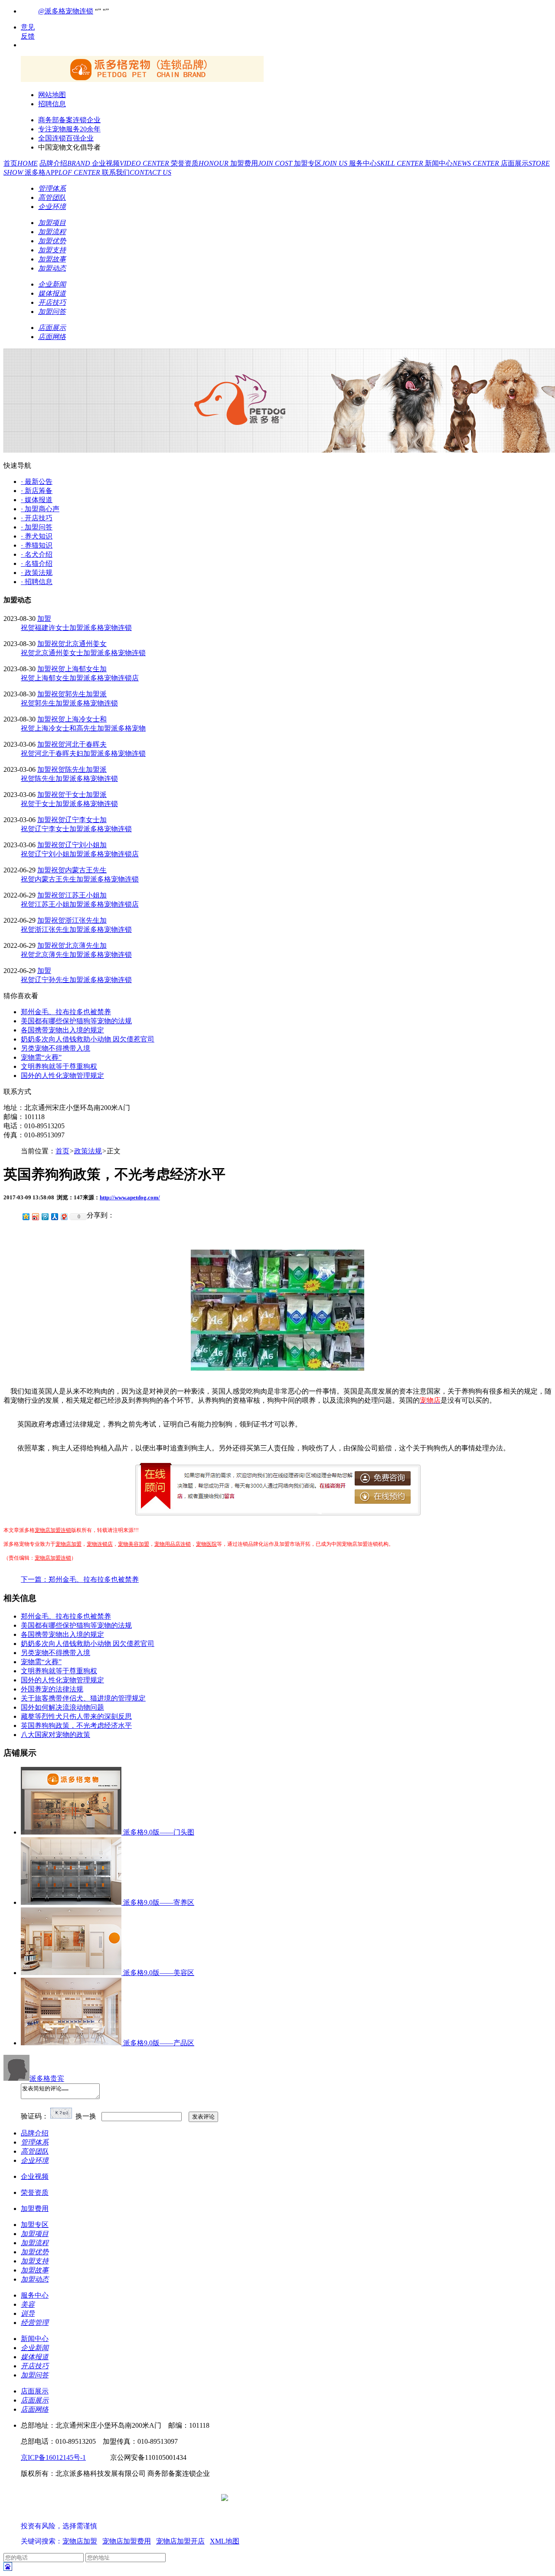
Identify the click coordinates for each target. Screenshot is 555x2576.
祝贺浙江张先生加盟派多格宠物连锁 (76, 929)
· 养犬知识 (37, 536)
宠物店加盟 (69, 1544)
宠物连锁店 (100, 1544)
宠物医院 (206, 1544)
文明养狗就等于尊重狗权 (59, 1066)
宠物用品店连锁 (173, 1544)
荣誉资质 (201, 163)
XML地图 (225, 2541)
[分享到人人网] (54, 1216)
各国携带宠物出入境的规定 (62, 1030)
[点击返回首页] (142, 80)
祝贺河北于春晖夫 (79, 744)
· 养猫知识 (37, 545)
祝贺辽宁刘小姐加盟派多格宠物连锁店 (80, 854)
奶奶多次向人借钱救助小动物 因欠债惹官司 (88, 1039)
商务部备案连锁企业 (69, 120)
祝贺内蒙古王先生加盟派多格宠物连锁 (80, 879)
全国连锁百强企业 (66, 138)
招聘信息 (52, 104)
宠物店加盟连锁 (53, 1530)
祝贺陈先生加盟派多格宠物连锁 (69, 779)
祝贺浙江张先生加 (79, 920)
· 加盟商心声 (40, 509)
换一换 (86, 2116)
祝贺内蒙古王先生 (79, 870)
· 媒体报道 (37, 500)
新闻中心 (463, 163)
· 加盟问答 (37, 527)
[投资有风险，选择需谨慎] (73, 2517)
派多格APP (63, 172)
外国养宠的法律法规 (52, 1689)
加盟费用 (262, 163)
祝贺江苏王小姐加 (79, 895)
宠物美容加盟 (134, 1544)
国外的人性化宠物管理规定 (62, 1076)
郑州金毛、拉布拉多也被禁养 (66, 1012)
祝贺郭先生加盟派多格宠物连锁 (69, 703)
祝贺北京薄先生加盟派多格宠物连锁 (76, 955)
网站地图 (52, 95)
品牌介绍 (66, 163)
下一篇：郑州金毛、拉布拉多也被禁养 (80, 1579)
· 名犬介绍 (37, 554)
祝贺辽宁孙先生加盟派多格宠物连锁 (76, 980)
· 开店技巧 (37, 518)
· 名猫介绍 (37, 563)
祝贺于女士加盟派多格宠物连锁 (69, 804)
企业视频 (131, 163)
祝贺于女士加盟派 (79, 795)
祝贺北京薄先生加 (79, 945)
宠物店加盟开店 (180, 2541)
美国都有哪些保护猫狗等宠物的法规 (76, 1021)
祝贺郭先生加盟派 (79, 694)
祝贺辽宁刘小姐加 (79, 845)
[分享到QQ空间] (26, 1216)
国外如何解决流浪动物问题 (62, 1707)
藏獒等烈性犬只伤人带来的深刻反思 (76, 1716)
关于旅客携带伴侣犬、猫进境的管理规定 (83, 1698)
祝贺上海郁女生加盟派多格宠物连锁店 (80, 678)
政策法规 (88, 1151)
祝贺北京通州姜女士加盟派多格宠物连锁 (83, 653)
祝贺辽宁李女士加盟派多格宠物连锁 (76, 829)
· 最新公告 (37, 482)
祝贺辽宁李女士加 (79, 820)
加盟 (44, 619)
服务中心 (387, 163)
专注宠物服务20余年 (69, 129)
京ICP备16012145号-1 (53, 2457)
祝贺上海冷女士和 (79, 719)
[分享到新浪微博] (35, 1216)
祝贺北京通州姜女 (79, 644)
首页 (21, 163)
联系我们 (137, 172)
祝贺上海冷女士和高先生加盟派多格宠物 (83, 728)
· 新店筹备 (37, 491)
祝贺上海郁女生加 (79, 669)
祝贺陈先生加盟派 (79, 769)
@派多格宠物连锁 (66, 11)
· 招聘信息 (37, 582)
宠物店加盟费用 (127, 2541)
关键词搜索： (42, 2541)
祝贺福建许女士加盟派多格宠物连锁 (76, 628)
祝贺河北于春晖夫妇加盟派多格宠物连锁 (83, 753)
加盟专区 (322, 163)
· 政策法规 (37, 573)
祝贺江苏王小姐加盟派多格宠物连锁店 (80, 904)
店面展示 (35, 2391)
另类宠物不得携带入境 (55, 1048)
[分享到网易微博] (64, 1216)
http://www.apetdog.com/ (130, 1197)
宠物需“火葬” (41, 1057)
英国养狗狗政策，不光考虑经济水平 (76, 1725)
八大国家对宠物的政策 (55, 1735)
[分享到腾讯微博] (45, 1216)
